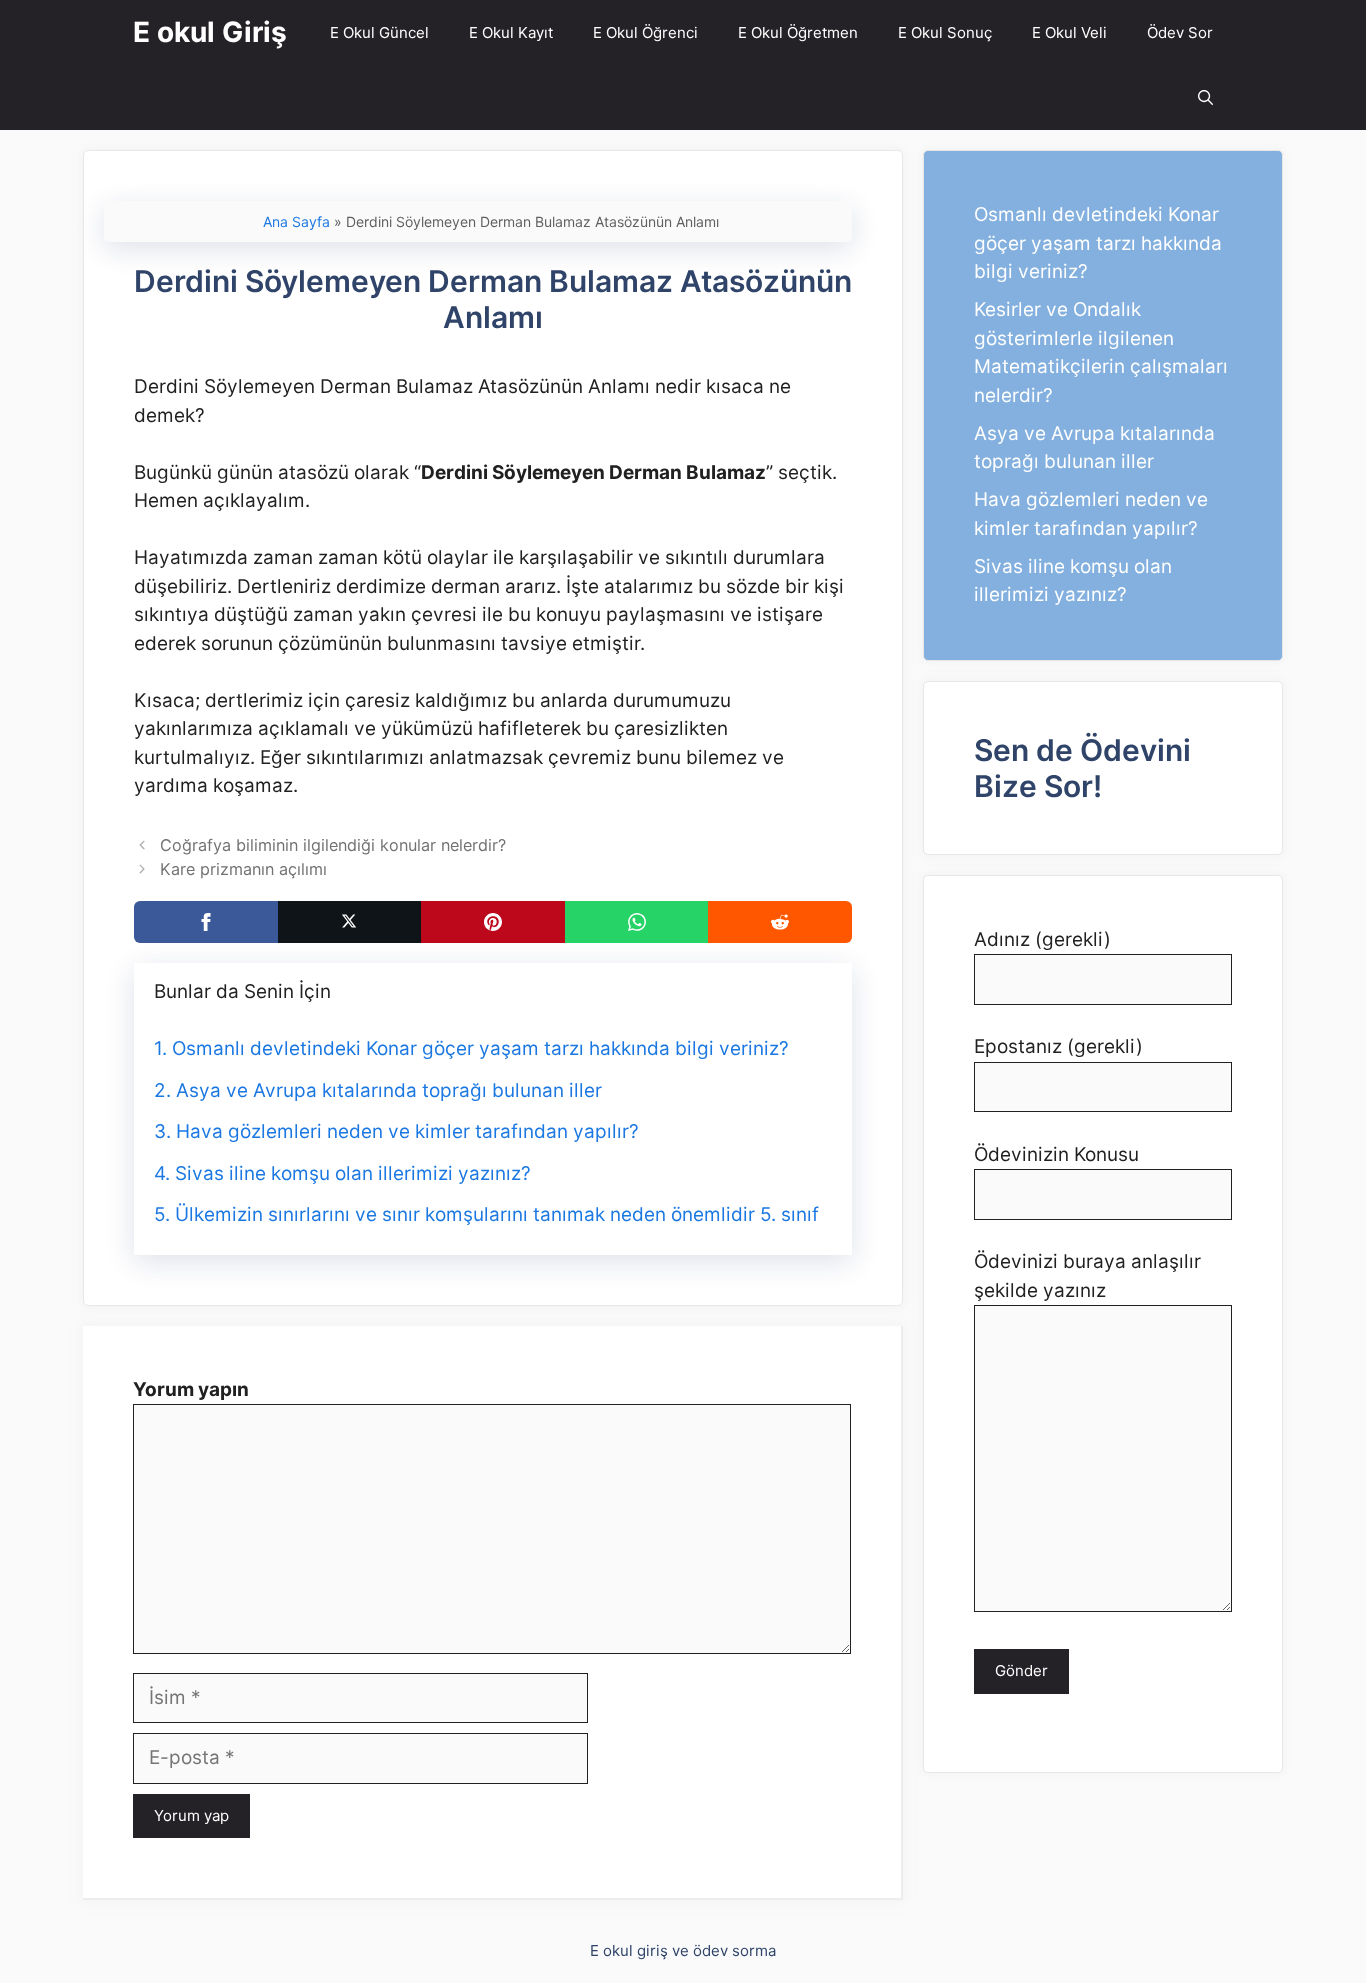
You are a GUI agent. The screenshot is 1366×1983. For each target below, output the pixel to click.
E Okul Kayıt (511, 32)
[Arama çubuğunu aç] (1205, 97)
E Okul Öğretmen (798, 32)
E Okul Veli (1069, 32)
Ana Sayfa (296, 221)
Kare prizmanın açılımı (243, 869)
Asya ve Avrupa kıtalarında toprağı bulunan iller (389, 1090)
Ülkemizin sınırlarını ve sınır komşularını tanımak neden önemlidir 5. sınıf (497, 1214)
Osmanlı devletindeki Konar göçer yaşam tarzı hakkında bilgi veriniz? (480, 1048)
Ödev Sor (1180, 32)
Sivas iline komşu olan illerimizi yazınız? (353, 1173)
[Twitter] (350, 922)
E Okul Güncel (379, 32)
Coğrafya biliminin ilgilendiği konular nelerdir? (333, 845)
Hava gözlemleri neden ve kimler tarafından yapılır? (407, 1131)
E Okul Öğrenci (645, 32)
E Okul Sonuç (945, 32)
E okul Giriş (210, 32)
